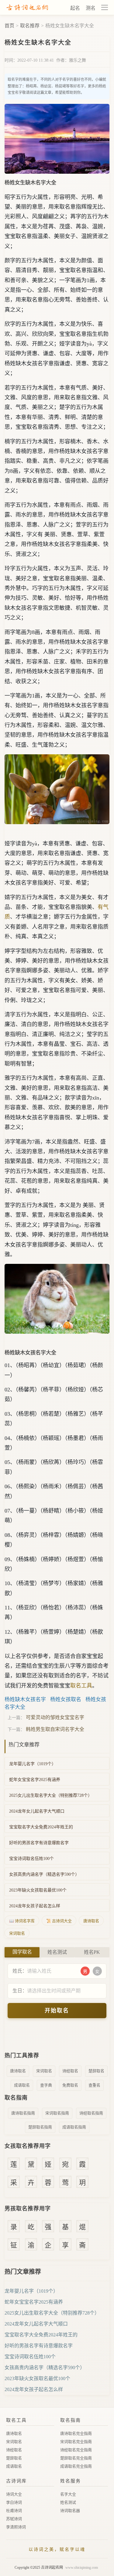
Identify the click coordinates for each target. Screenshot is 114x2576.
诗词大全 (14, 2494)
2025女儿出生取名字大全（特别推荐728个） (51, 1795)
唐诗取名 (91, 1921)
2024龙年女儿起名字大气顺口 (37, 1811)
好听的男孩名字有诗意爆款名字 (39, 1843)
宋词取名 (17, 1933)
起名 (75, 8)
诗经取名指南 (91, 2113)
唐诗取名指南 (23, 2113)
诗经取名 (70, 2071)
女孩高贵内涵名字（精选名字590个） (44, 1874)
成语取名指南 (74, 2127)
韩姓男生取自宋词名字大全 (55, 1729)
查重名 (94, 2085)
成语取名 (22, 2085)
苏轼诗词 (14, 2519)
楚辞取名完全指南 (76, 2458)
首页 (9, 26)
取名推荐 (30, 26)
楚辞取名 (96, 2071)
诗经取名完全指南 (76, 2450)
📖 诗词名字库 (22, 1921)
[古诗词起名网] (27, 8)
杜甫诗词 (14, 2511)
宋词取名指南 (57, 2113)
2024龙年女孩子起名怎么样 (35, 1906)
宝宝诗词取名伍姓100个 (31, 1859)
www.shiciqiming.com (82, 2567)
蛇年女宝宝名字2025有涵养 (35, 1780)
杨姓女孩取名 (66, 1699)
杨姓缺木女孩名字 (25, 1699)
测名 (91, 8)
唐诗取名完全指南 (76, 2433)
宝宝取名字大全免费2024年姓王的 (41, 1827)
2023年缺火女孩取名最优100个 (38, 1890)
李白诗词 (14, 2502)
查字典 (46, 2085)
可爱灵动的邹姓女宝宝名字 (55, 1717)
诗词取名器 (70, 2511)
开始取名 (57, 2011)
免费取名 (70, 2085)
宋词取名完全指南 (76, 2442)
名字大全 (68, 2494)
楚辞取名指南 (40, 2127)
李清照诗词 (16, 2527)
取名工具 (81, 1686)
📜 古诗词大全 (59, 1921)
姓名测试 (68, 2502)
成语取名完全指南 (76, 2466)
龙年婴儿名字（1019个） (33, 1764)
